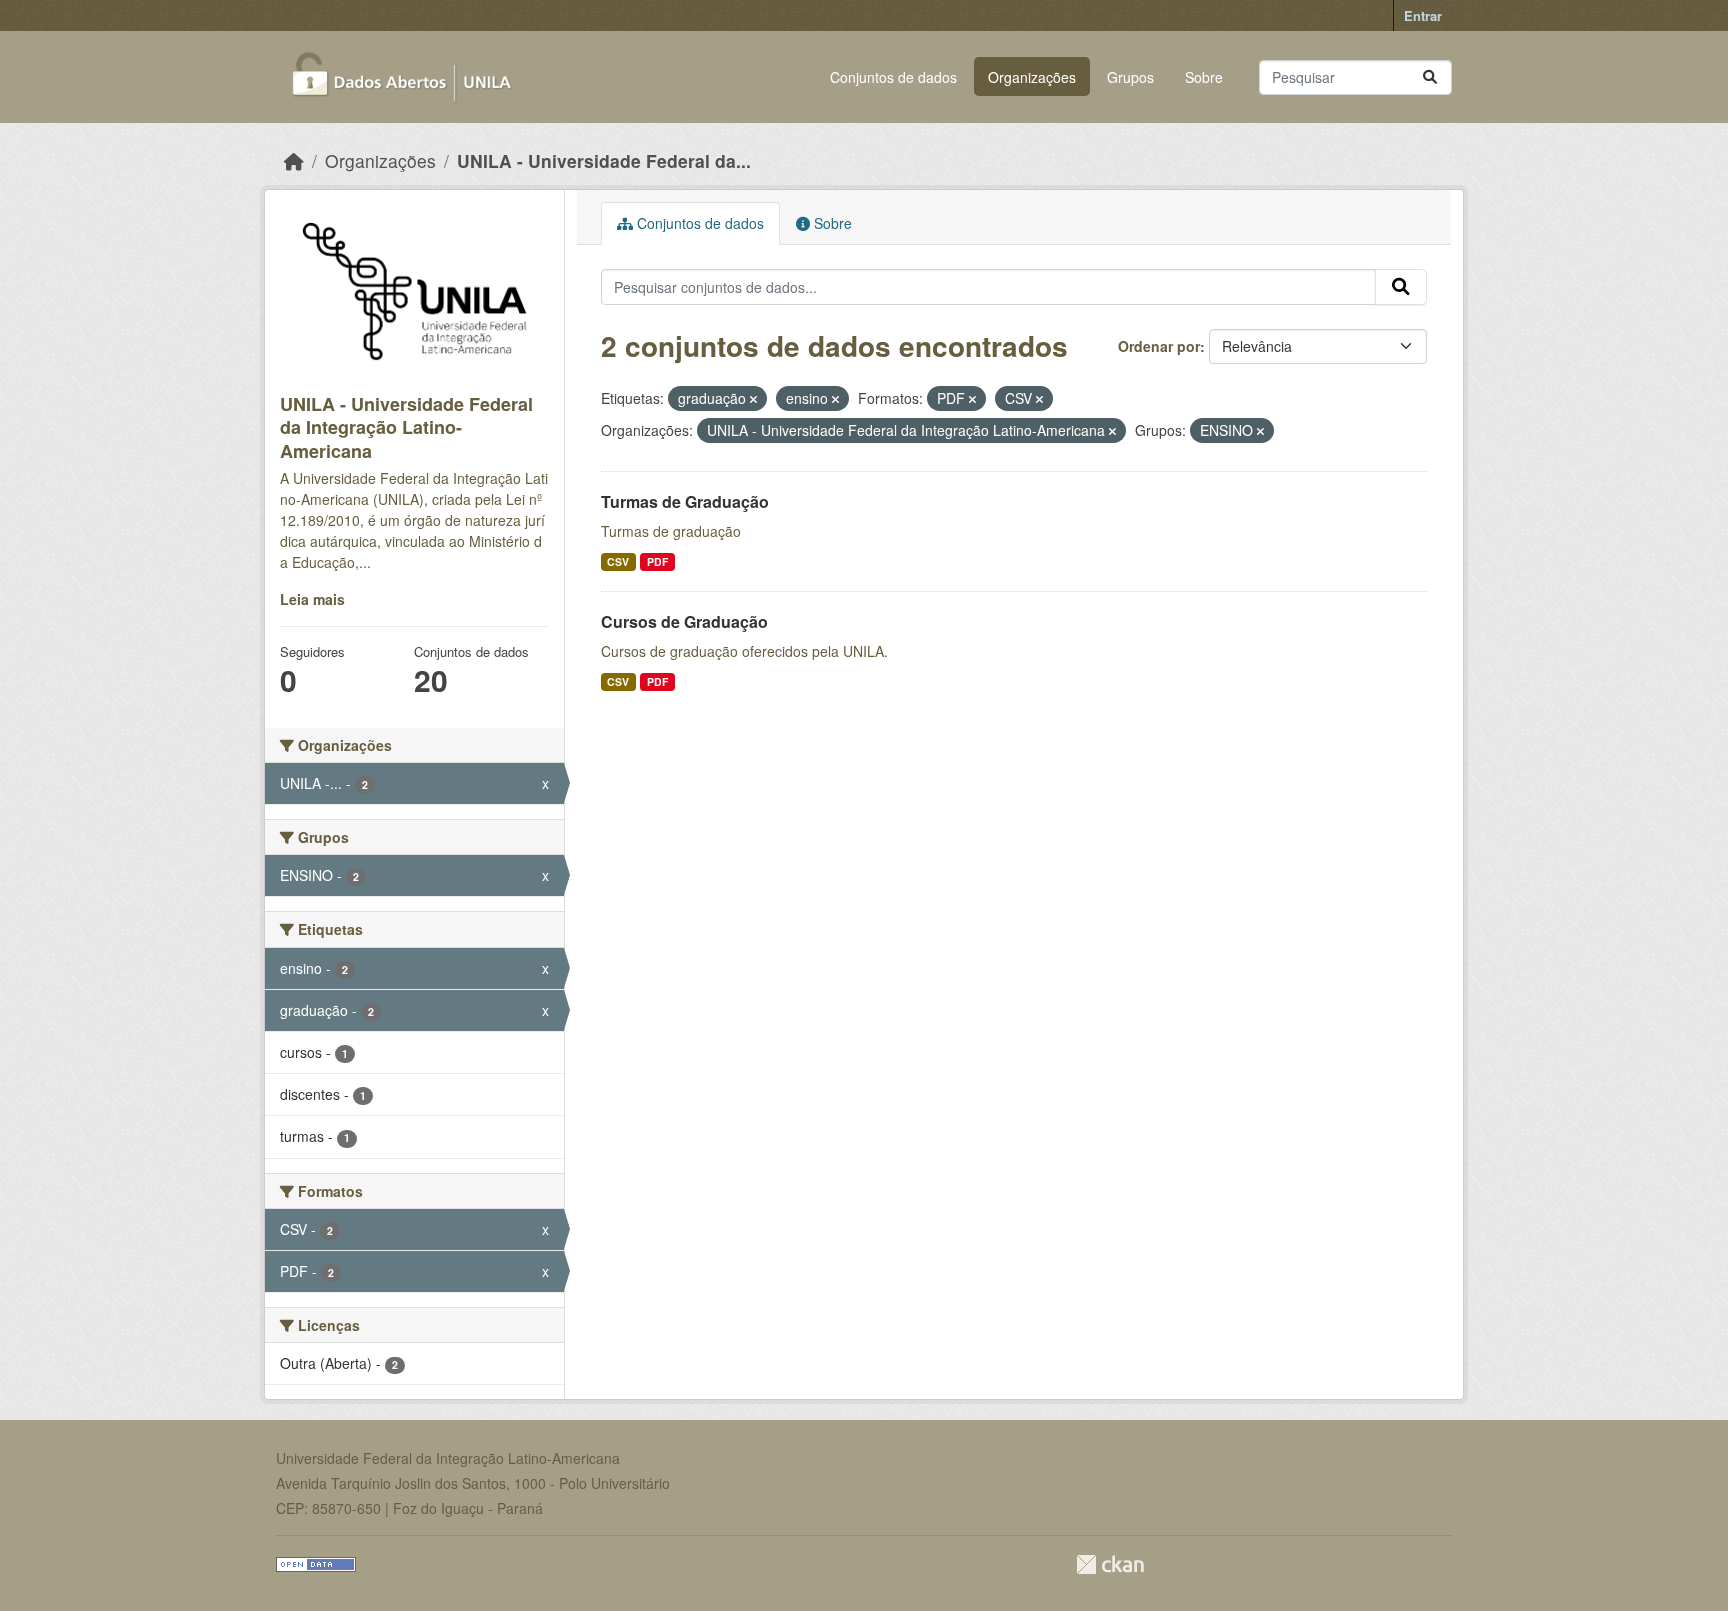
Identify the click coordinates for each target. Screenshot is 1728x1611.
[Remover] (753, 399)
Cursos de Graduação (684, 621)
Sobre (1204, 77)
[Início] (294, 160)
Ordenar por (1159, 346)
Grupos (1130, 77)
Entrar (1423, 15)
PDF (657, 561)
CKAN (1110, 1564)
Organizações (1032, 77)
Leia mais (312, 599)
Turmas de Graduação (685, 501)
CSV (618, 561)
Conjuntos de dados (893, 77)
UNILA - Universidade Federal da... (604, 160)
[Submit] (1430, 77)
